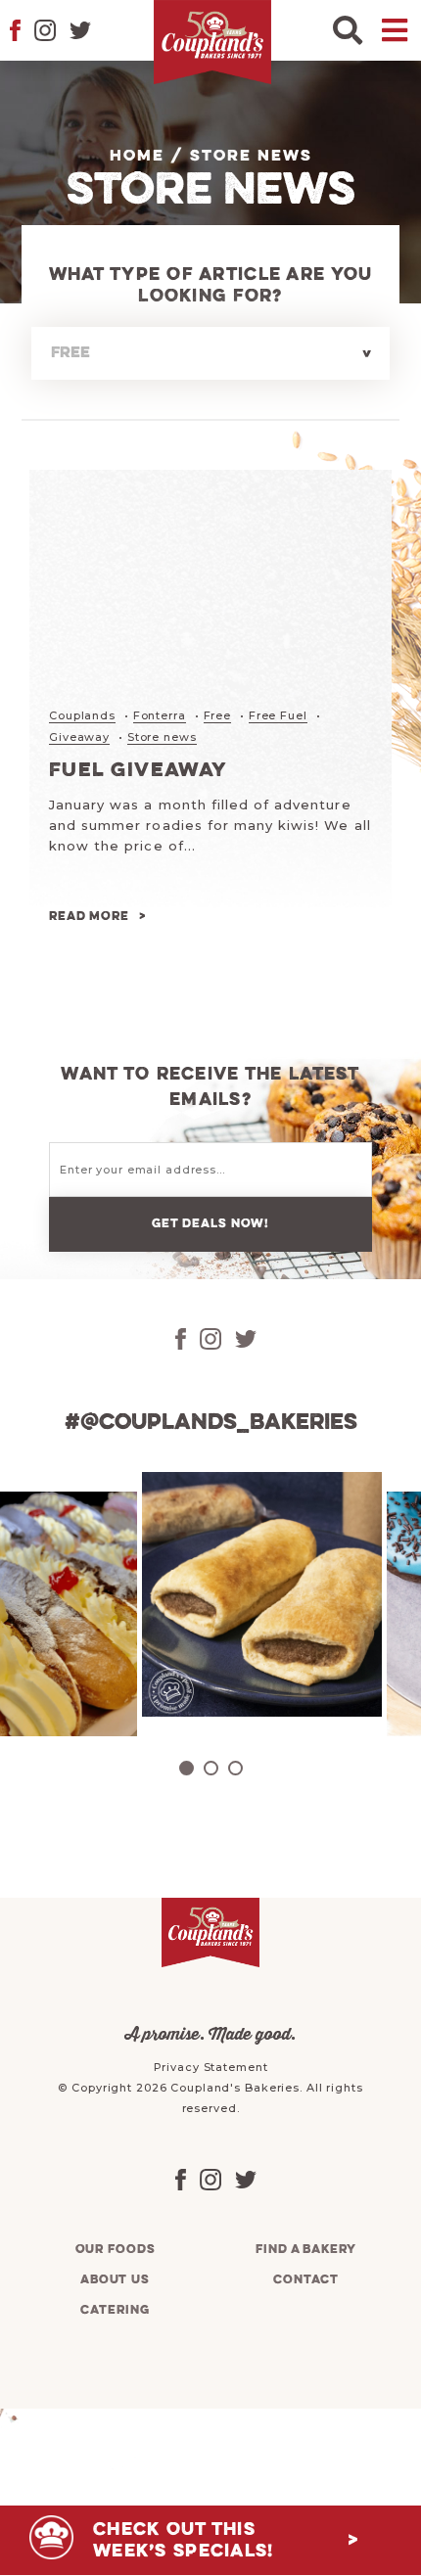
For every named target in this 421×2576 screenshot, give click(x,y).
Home (137, 157)
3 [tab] (235, 1768)
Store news (162, 737)
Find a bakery (305, 2250)
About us (115, 2280)
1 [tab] (187, 1768)
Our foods (116, 2250)
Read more (89, 917)
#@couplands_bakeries (211, 1423)
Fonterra (160, 715)
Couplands (82, 715)
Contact (305, 2280)
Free (218, 715)
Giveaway (79, 737)
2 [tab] (211, 1768)
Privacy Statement (211, 2067)
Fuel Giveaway (139, 771)
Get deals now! (210, 1224)
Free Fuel (278, 715)
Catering (115, 2310)
